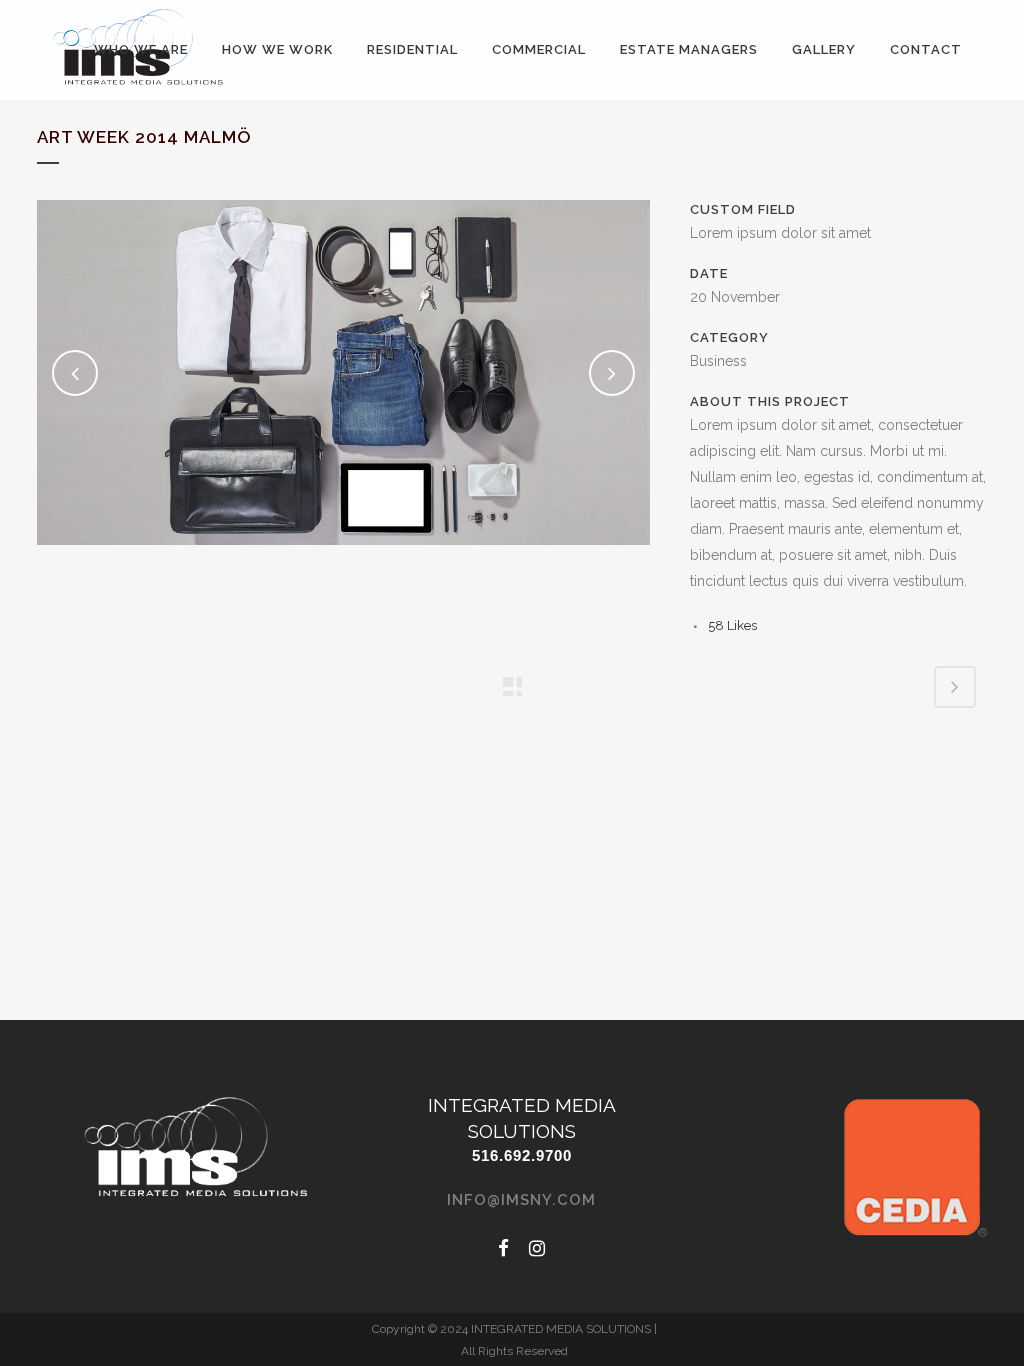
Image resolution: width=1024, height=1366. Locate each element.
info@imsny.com (521, 1200)
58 (732, 625)
